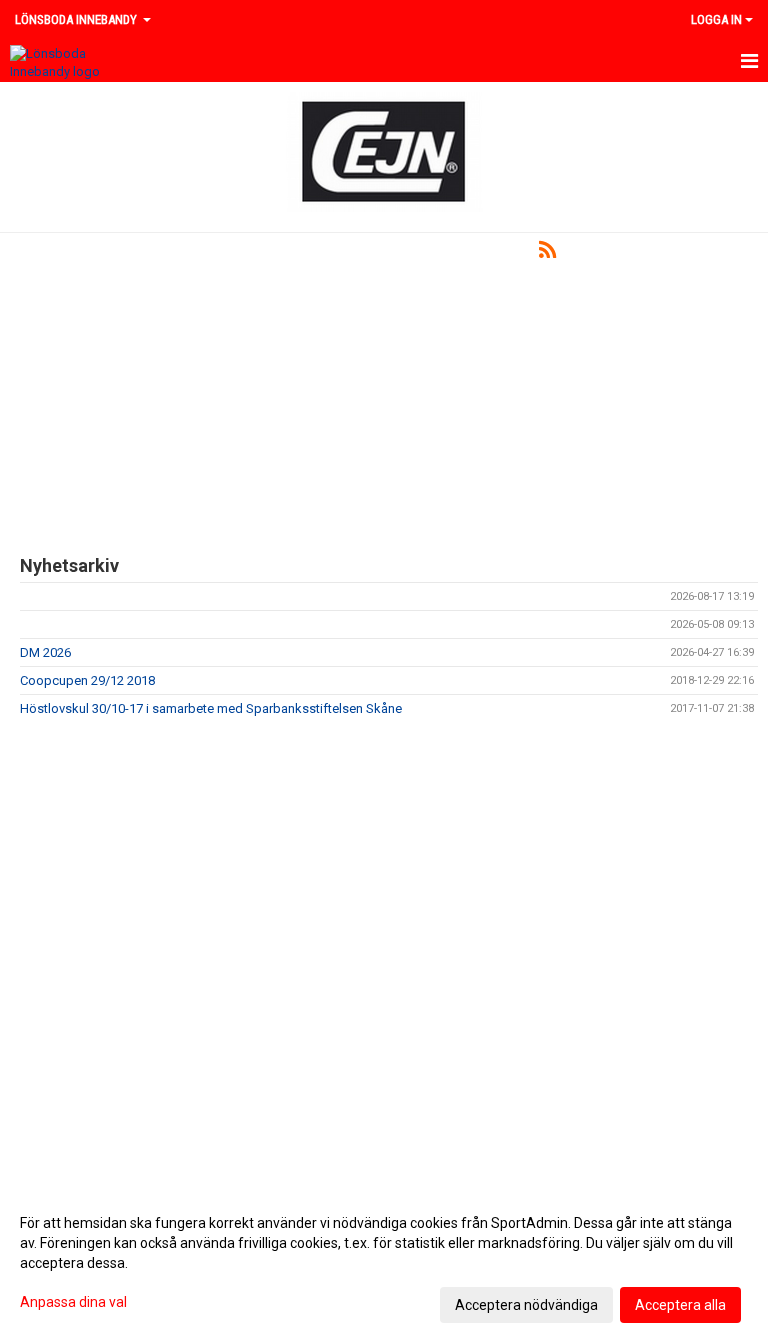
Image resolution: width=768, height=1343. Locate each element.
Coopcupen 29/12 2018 (87, 680)
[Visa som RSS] (547, 253)
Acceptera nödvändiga (526, 1305)
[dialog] (384, 1263)
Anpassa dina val (73, 1302)
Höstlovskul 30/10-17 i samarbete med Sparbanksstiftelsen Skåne (211, 708)
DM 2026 (45, 652)
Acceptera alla (680, 1305)
